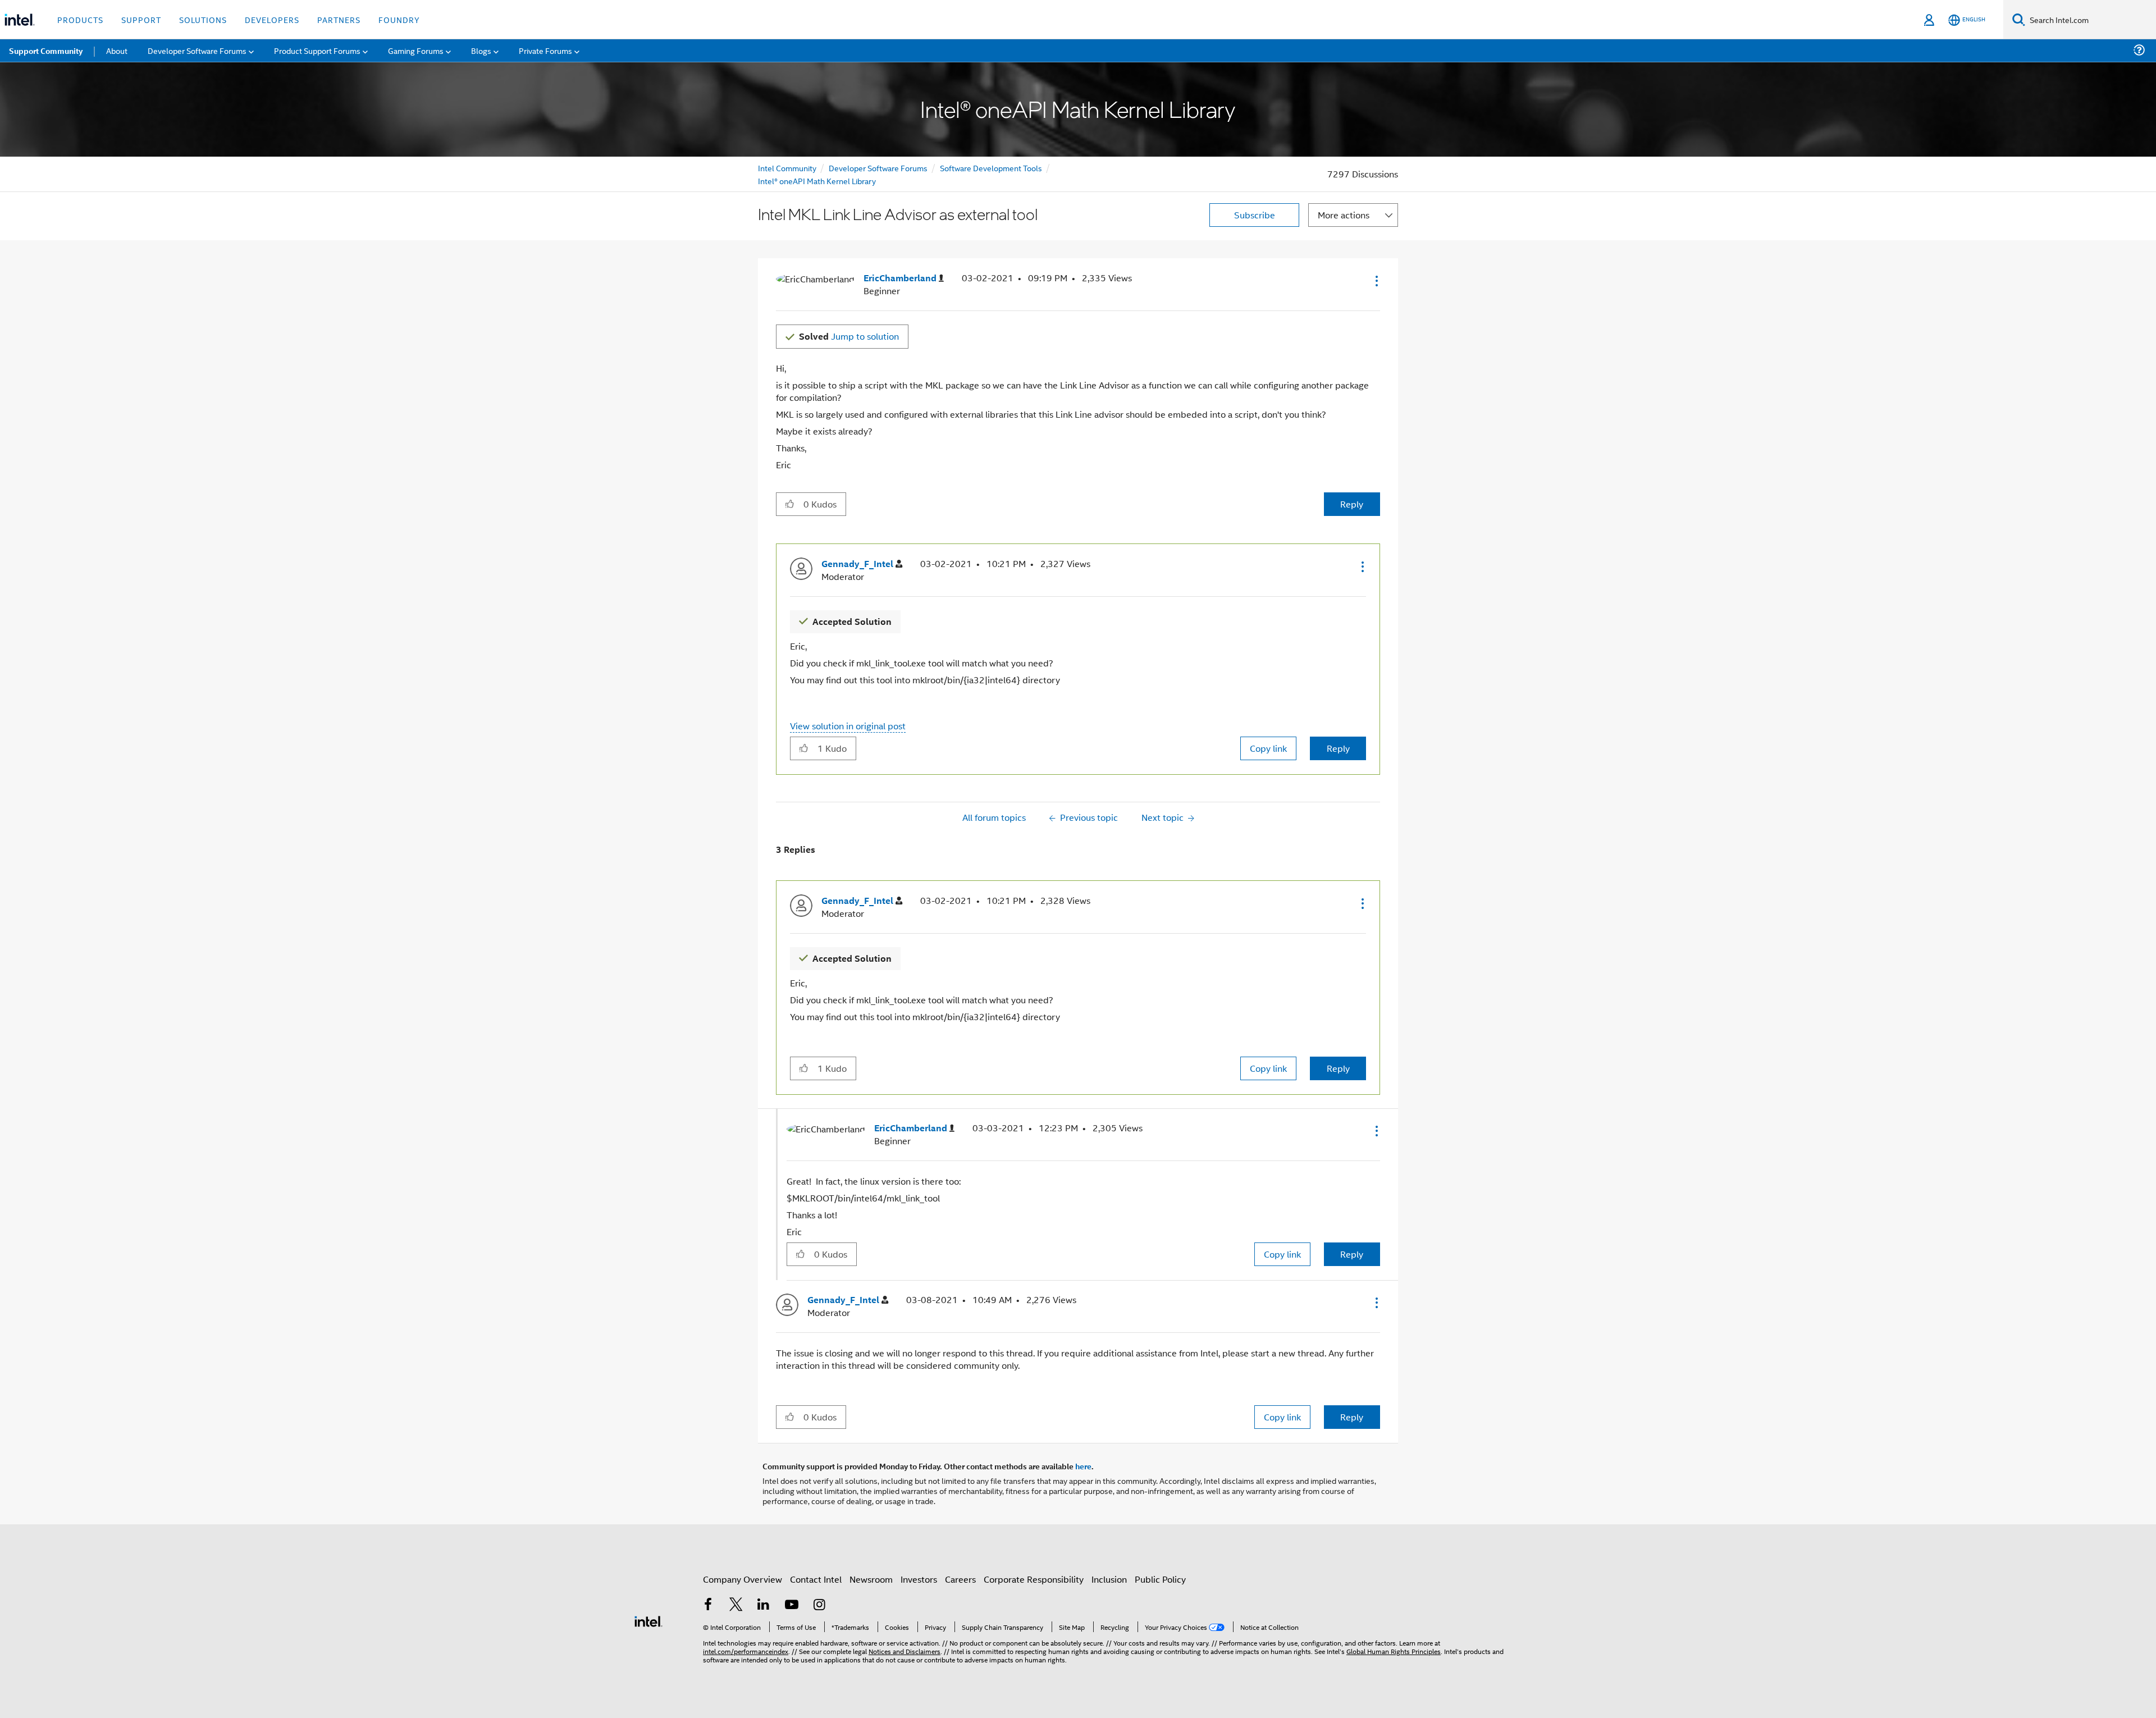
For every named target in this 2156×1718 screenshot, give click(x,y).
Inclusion (1109, 1579)
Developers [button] (272, 19)
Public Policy (1160, 1579)
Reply (1352, 504)
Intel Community (787, 168)
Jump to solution (849, 336)
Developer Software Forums (878, 168)
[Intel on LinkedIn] (764, 1605)
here (1083, 1466)
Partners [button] (339, 19)
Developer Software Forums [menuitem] (197, 50)
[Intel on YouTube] (792, 1605)
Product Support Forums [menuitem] (317, 50)
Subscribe (1255, 215)
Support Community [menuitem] (46, 51)
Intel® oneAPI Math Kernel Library (817, 181)
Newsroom (871, 1579)
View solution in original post (848, 726)
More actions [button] (1344, 215)
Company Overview (743, 1579)
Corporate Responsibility (1034, 1579)
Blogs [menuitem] (481, 50)
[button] (1376, 281)
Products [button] (80, 19)
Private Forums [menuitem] (545, 50)
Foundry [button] (399, 19)
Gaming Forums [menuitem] (416, 50)
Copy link (1268, 748)
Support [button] (141, 19)
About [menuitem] (117, 50)
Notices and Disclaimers (905, 1651)
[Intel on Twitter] (736, 1605)
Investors (919, 1579)
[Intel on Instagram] (819, 1605)
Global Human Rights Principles (1394, 1651)
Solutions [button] (203, 19)
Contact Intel (816, 1579)
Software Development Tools (991, 168)
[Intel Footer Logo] (648, 1620)
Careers (960, 1579)
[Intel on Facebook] (708, 1605)
